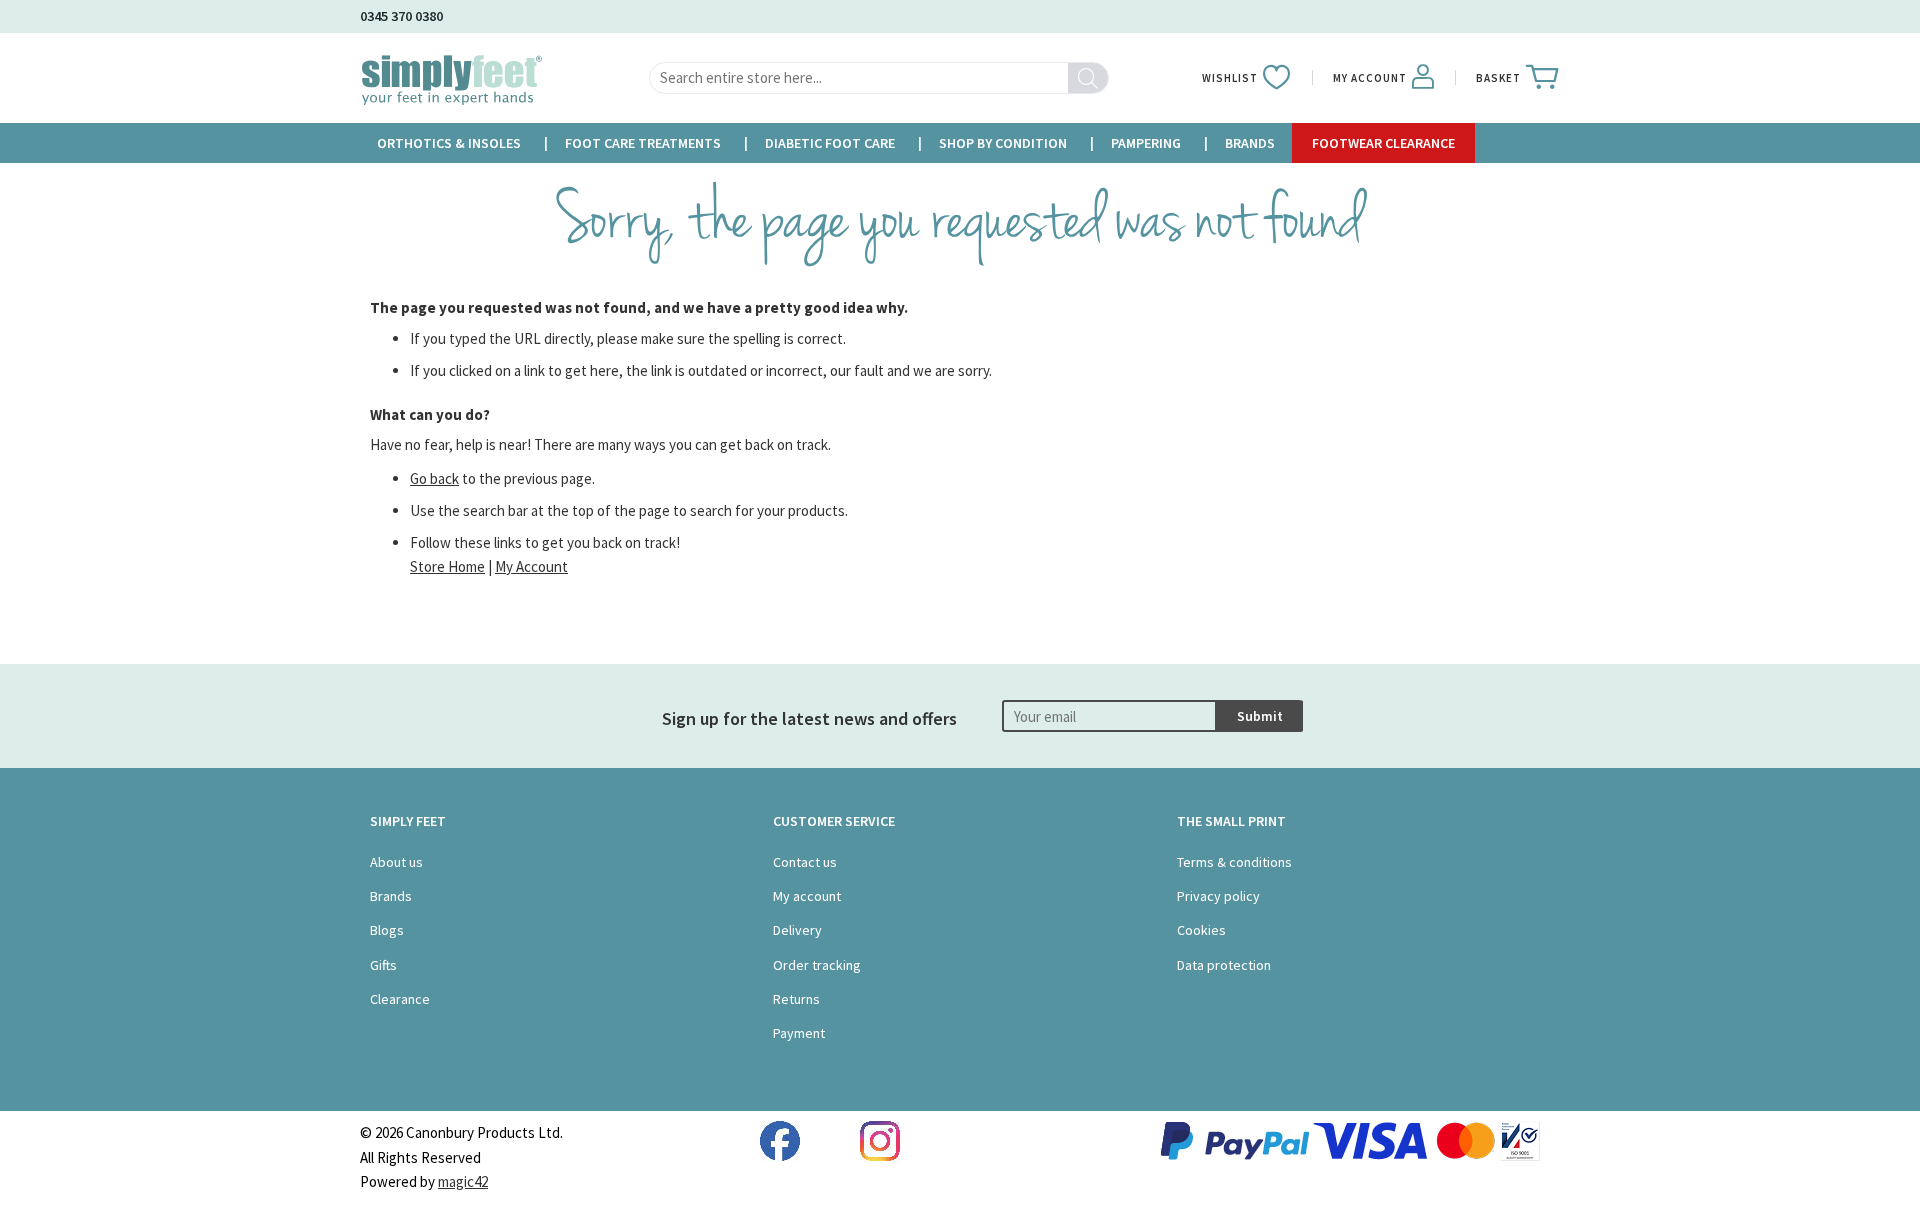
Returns (796, 999)
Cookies (1201, 930)
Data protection (1224, 965)
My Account (531, 566)
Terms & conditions (1234, 862)
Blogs (387, 930)
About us (396, 862)
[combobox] (879, 78)
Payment (799, 1033)
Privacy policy (1218, 896)
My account (807, 896)
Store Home (447, 566)
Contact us (805, 862)
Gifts (383, 965)
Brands (391, 896)
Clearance (400, 999)
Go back (434, 478)
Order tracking (817, 965)
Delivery (797, 930)
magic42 (463, 1181)
